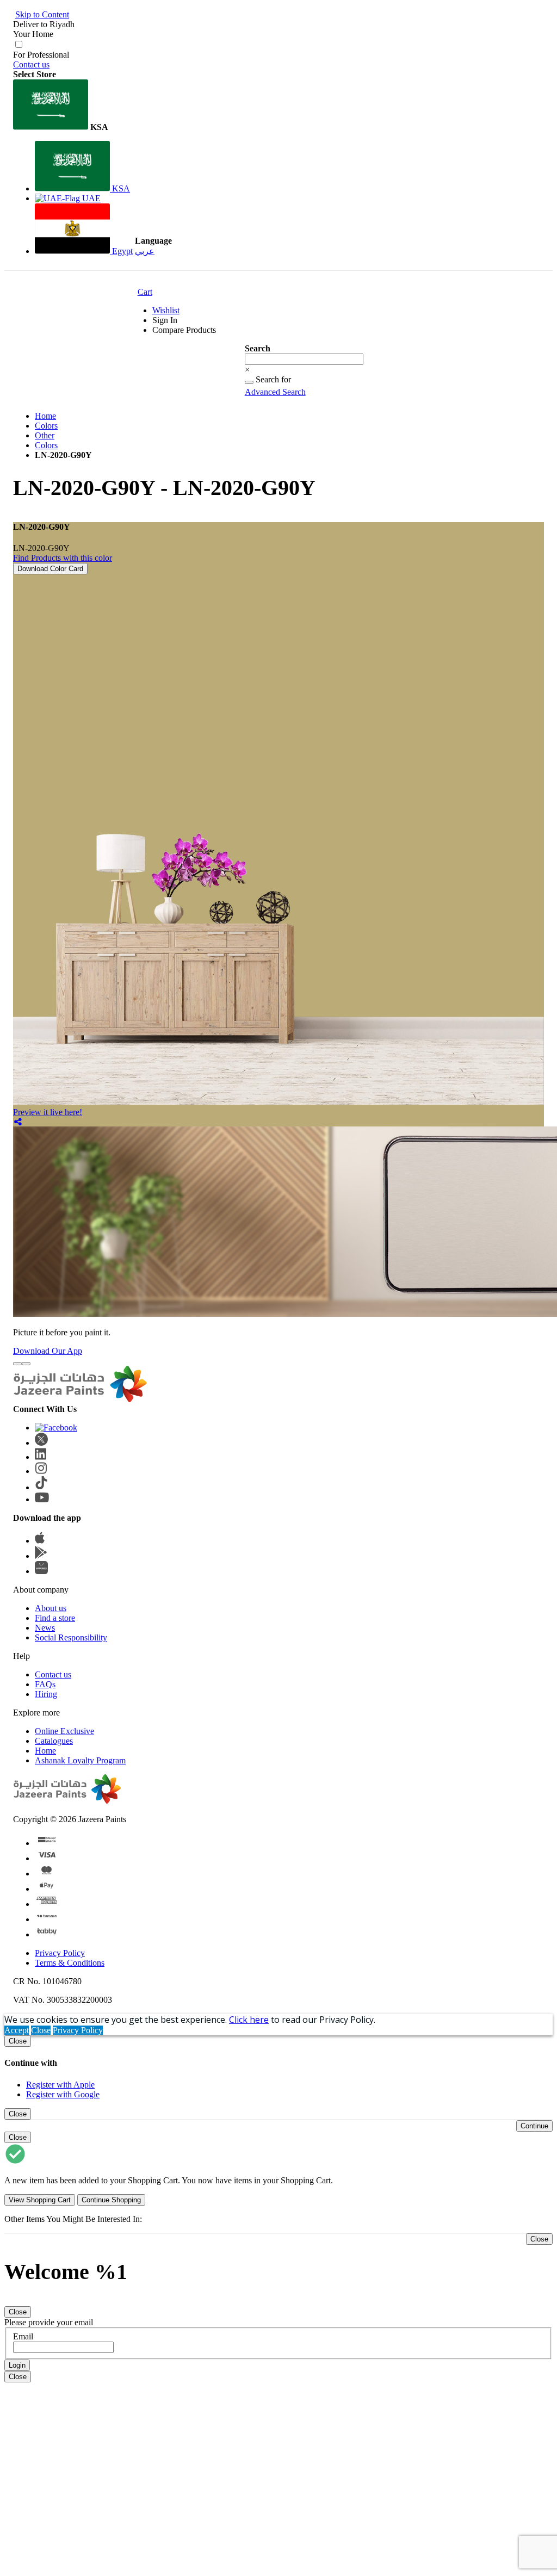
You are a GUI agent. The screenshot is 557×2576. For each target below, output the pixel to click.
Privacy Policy (60, 1953)
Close (41, 2030)
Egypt (121, 251)
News (45, 1628)
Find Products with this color (63, 558)
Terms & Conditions (70, 1963)
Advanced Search (275, 392)
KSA (120, 188)
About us (51, 1608)
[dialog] (278, 2067)
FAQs (45, 1684)
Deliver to (44, 24)
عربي (145, 251)
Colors (46, 426)
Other (45, 435)
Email (23, 2336)
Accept (17, 2030)
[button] (73, 106)
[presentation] (17, 1364)
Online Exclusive (64, 1731)
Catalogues (54, 1741)
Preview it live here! (48, 1112)
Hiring (46, 1694)
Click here (249, 2020)
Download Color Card (50, 569)
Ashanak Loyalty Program (80, 1760)
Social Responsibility (71, 1637)
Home (45, 416)
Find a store (55, 1618)
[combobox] (304, 359)
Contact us (31, 64)
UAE (90, 198)
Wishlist (166, 310)
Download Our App (48, 1351)
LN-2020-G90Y (41, 548)
